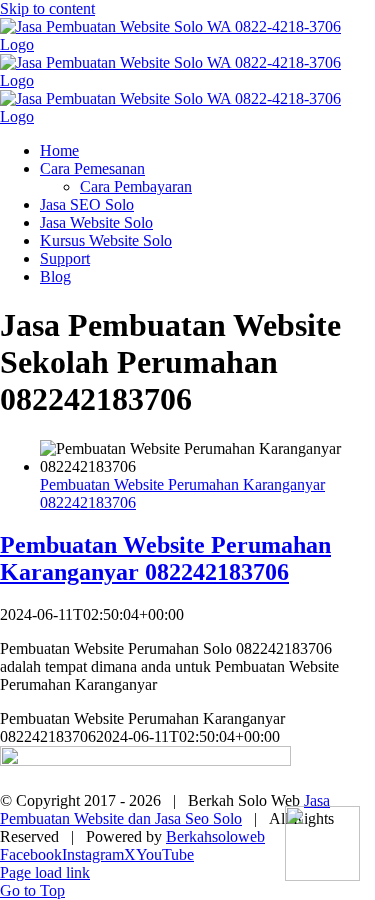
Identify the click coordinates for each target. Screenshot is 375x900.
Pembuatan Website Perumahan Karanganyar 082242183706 (165, 558)
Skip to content (47, 8)
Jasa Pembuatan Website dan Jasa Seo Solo (165, 809)
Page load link (45, 872)
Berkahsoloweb (215, 836)
